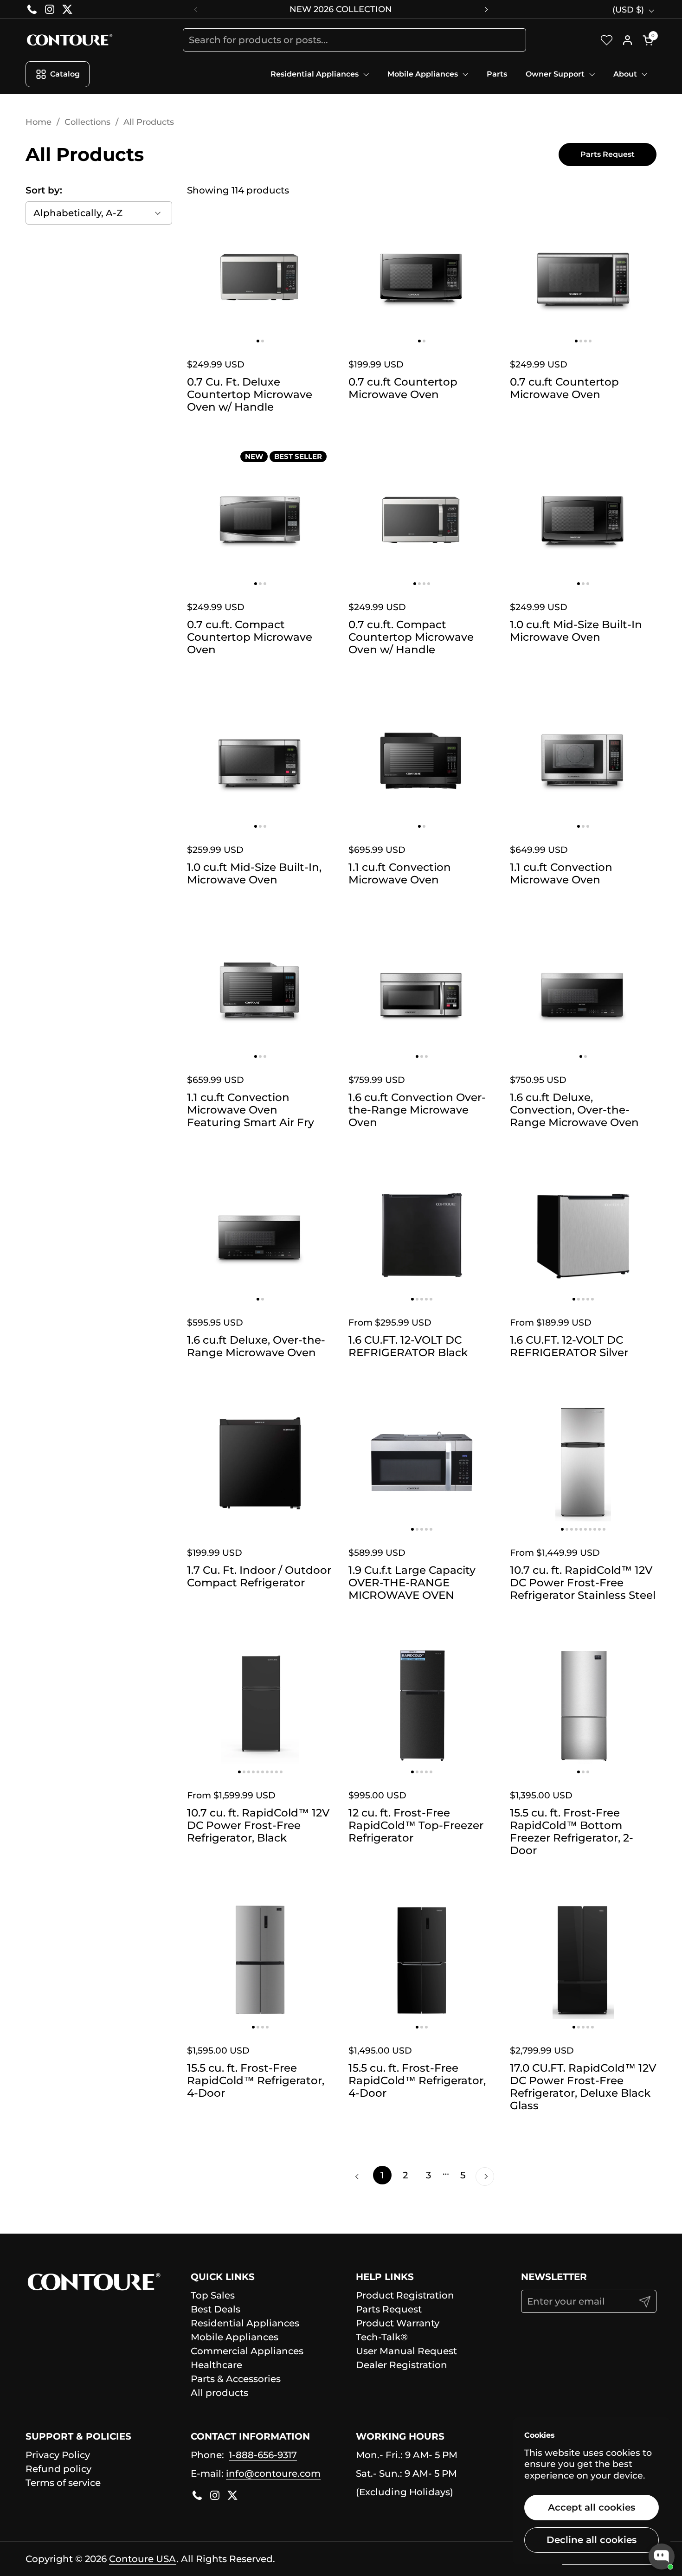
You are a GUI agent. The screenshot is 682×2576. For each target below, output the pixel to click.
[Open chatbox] (662, 2557)
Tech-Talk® (382, 2337)
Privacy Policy (58, 2455)
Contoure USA (143, 2559)
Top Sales (213, 2295)
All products (219, 2393)
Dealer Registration (402, 2365)
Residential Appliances (245, 2323)
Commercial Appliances (247, 2351)
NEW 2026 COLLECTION (341, 9)
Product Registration (405, 2295)
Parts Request (389, 2309)
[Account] (627, 40)
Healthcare (216, 2365)
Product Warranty (398, 2323)
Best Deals (216, 2309)
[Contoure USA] (69, 40)
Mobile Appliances (235, 2337)
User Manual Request (406, 2351)
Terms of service (63, 2483)
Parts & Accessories (236, 2379)
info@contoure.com (273, 2473)
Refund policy (58, 2469)
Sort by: (44, 190)
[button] (650, 40)
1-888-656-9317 (263, 2455)
